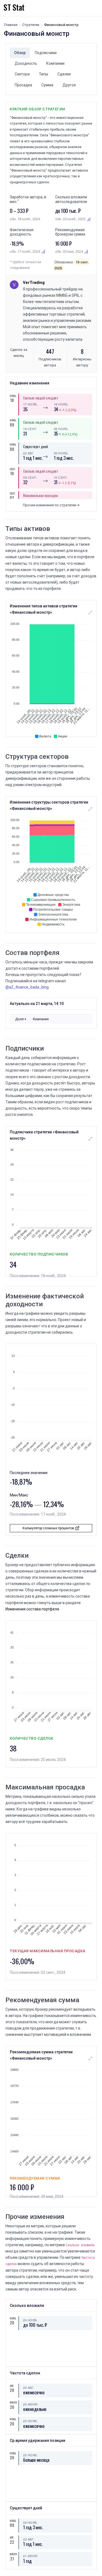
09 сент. (30, 477)
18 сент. (30, 429)
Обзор (20, 53)
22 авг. (29, 453)
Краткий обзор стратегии (38, 109)
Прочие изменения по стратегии (50, 505)
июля (12, 2402)
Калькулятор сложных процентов (49, 1528)
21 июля (30, 2556)
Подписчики (46, 53)
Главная (11, 25)
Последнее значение (29, 1473)
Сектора (22, 74)
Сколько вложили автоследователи (71, 199)
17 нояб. (30, 404)
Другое (69, 85)
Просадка (23, 85)
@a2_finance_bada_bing (27, 987)
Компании (55, 63)
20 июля (30, 2404)
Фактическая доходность (22, 232)
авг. (12, 2386)
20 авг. (29, 2387)
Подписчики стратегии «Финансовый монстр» (44, 1135)
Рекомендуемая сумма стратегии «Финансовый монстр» (41, 2055)
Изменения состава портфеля (32, 1609)
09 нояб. (61, 429)
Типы (44, 74)
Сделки (64, 74)
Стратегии (31, 25)
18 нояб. (61, 404)
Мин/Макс (19, 1495)
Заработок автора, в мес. (28, 199)
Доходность (26, 63)
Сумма (47, 85)
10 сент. (61, 477)
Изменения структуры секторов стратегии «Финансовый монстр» (49, 805)
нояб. (12, 396)
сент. (12, 469)
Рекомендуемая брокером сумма (70, 232)
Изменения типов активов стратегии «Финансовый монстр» (44, 609)
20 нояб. (30, 2320)
